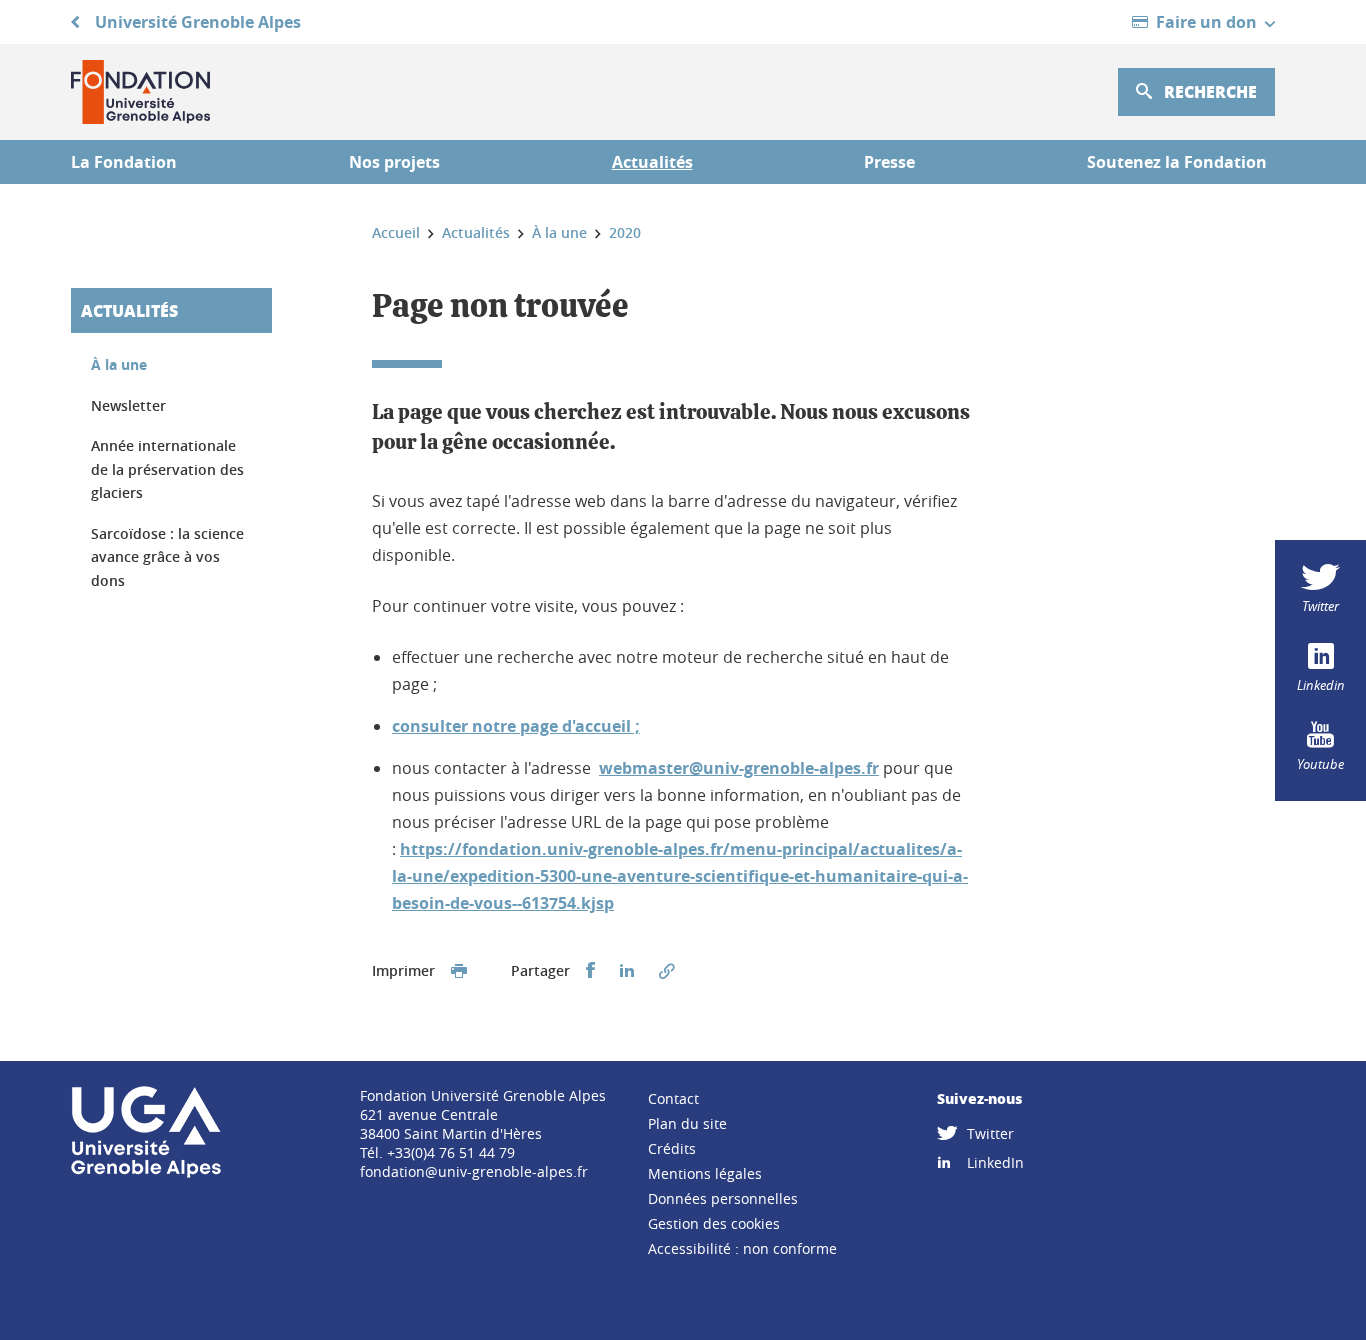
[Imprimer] (459, 971)
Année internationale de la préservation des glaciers (167, 469)
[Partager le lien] (667, 971)
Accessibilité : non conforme (742, 1248)
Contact (673, 1098)
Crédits (672, 1148)
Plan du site (687, 1123)
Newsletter (128, 405)
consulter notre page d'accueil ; (516, 726)
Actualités (129, 310)
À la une (119, 364)
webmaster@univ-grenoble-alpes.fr (739, 768)
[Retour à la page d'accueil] (140, 92)
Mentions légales (705, 1173)
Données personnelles (723, 1198)
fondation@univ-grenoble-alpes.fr (474, 1171)
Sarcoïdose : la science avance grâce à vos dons (167, 557)
